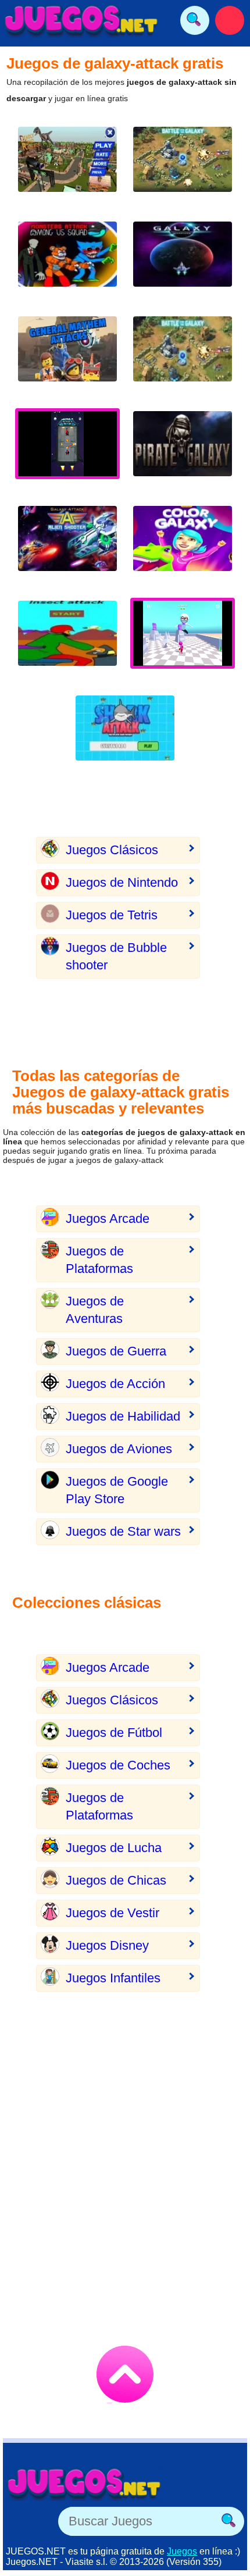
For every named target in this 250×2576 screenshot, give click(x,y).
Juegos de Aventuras (95, 1310)
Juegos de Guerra (116, 1351)
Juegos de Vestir (112, 1913)
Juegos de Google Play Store (117, 1490)
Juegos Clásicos (112, 850)
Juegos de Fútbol (114, 1733)
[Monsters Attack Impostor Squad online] (67, 263)
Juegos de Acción (115, 1384)
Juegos (182, 2551)
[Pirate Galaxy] (183, 453)
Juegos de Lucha (114, 1848)
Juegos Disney (107, 1945)
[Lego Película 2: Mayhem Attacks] (67, 358)
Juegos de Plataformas (99, 1260)
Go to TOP (125, 2374)
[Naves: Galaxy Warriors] (183, 263)
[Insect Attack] (67, 642)
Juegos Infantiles (113, 1978)
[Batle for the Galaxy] (183, 358)
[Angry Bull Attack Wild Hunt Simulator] (67, 168)
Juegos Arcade (108, 1219)
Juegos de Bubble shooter (116, 956)
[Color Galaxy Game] (183, 547)
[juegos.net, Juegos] (81, 20)
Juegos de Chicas (116, 1880)
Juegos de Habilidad (123, 1416)
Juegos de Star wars (123, 1531)
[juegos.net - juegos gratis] (84, 2484)
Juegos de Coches (118, 1765)
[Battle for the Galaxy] (183, 168)
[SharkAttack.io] (125, 737)
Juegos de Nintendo (122, 882)
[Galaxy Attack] (67, 547)
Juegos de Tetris (112, 915)
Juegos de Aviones (119, 1449)
